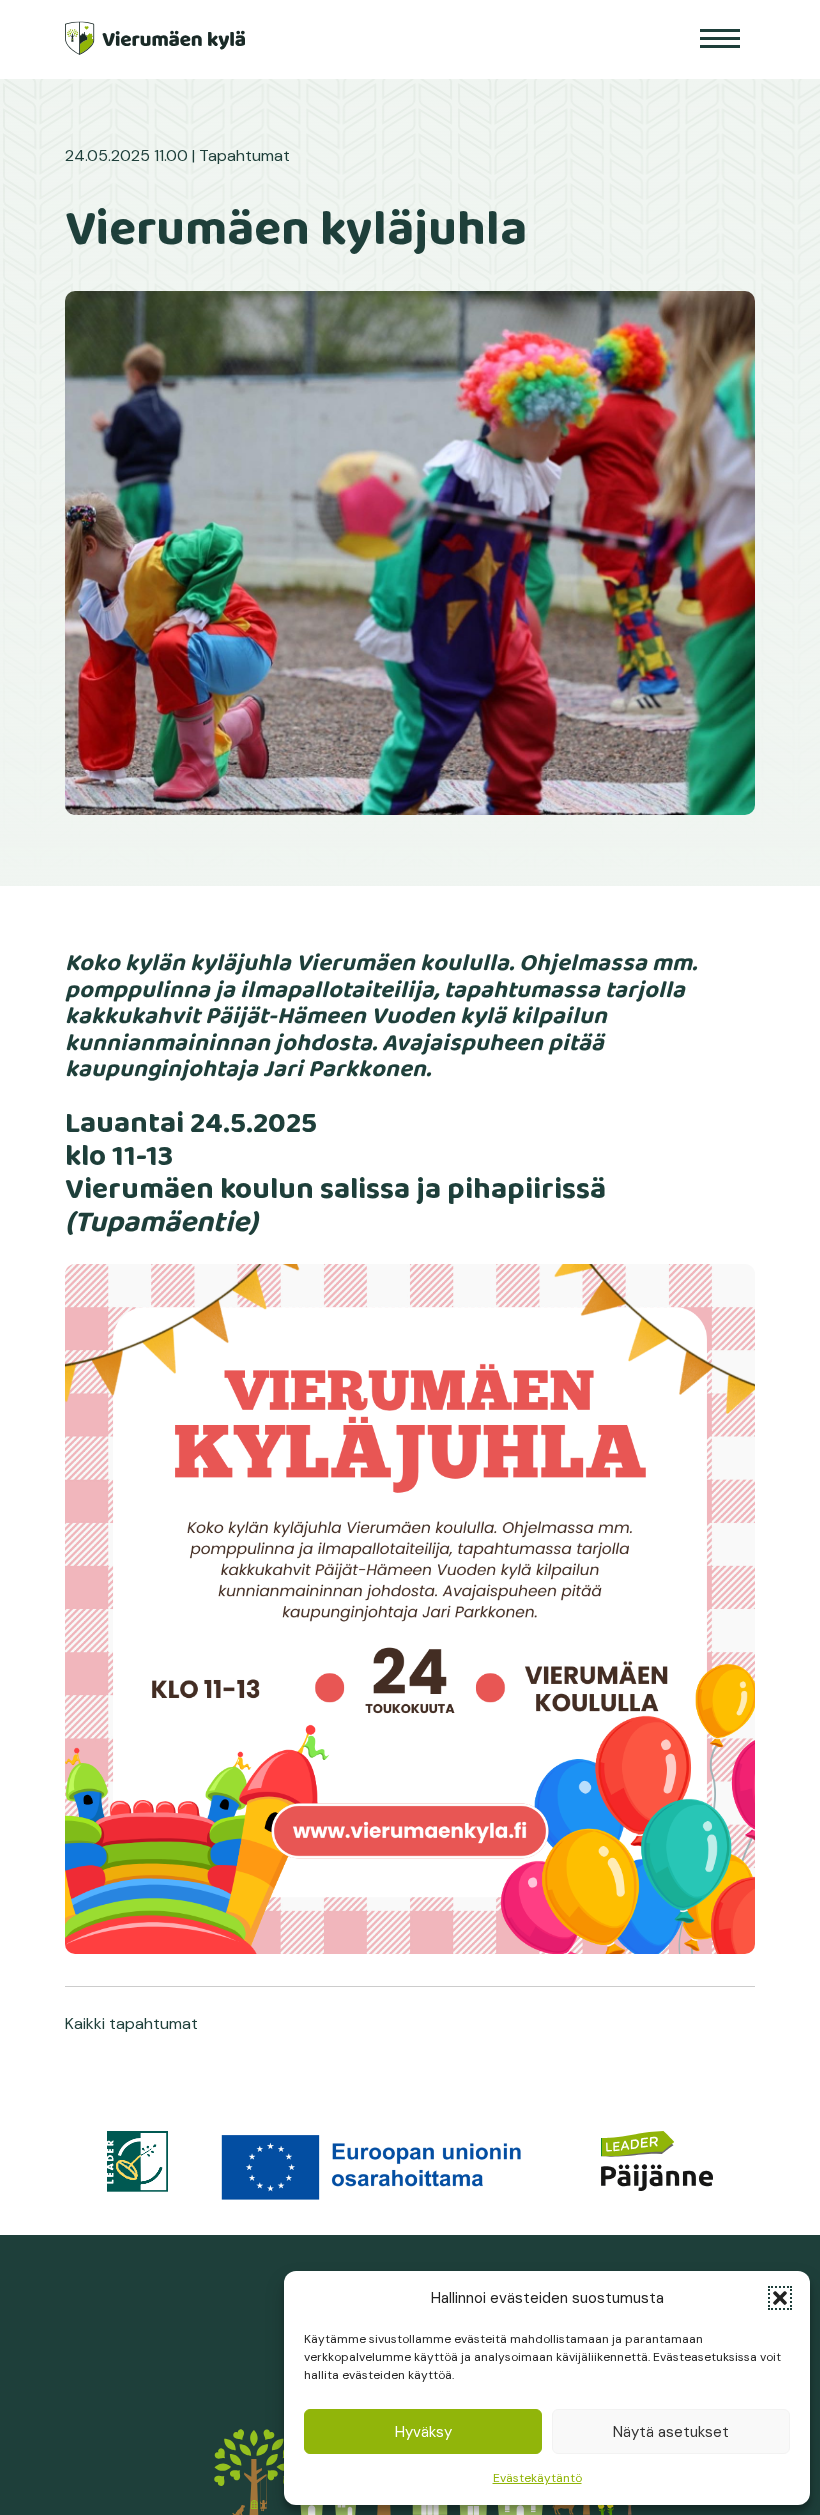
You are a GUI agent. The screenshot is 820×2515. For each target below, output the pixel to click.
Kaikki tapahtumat (131, 2023)
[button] (780, 2298)
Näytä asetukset (671, 2432)
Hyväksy (423, 2432)
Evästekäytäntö (537, 2478)
